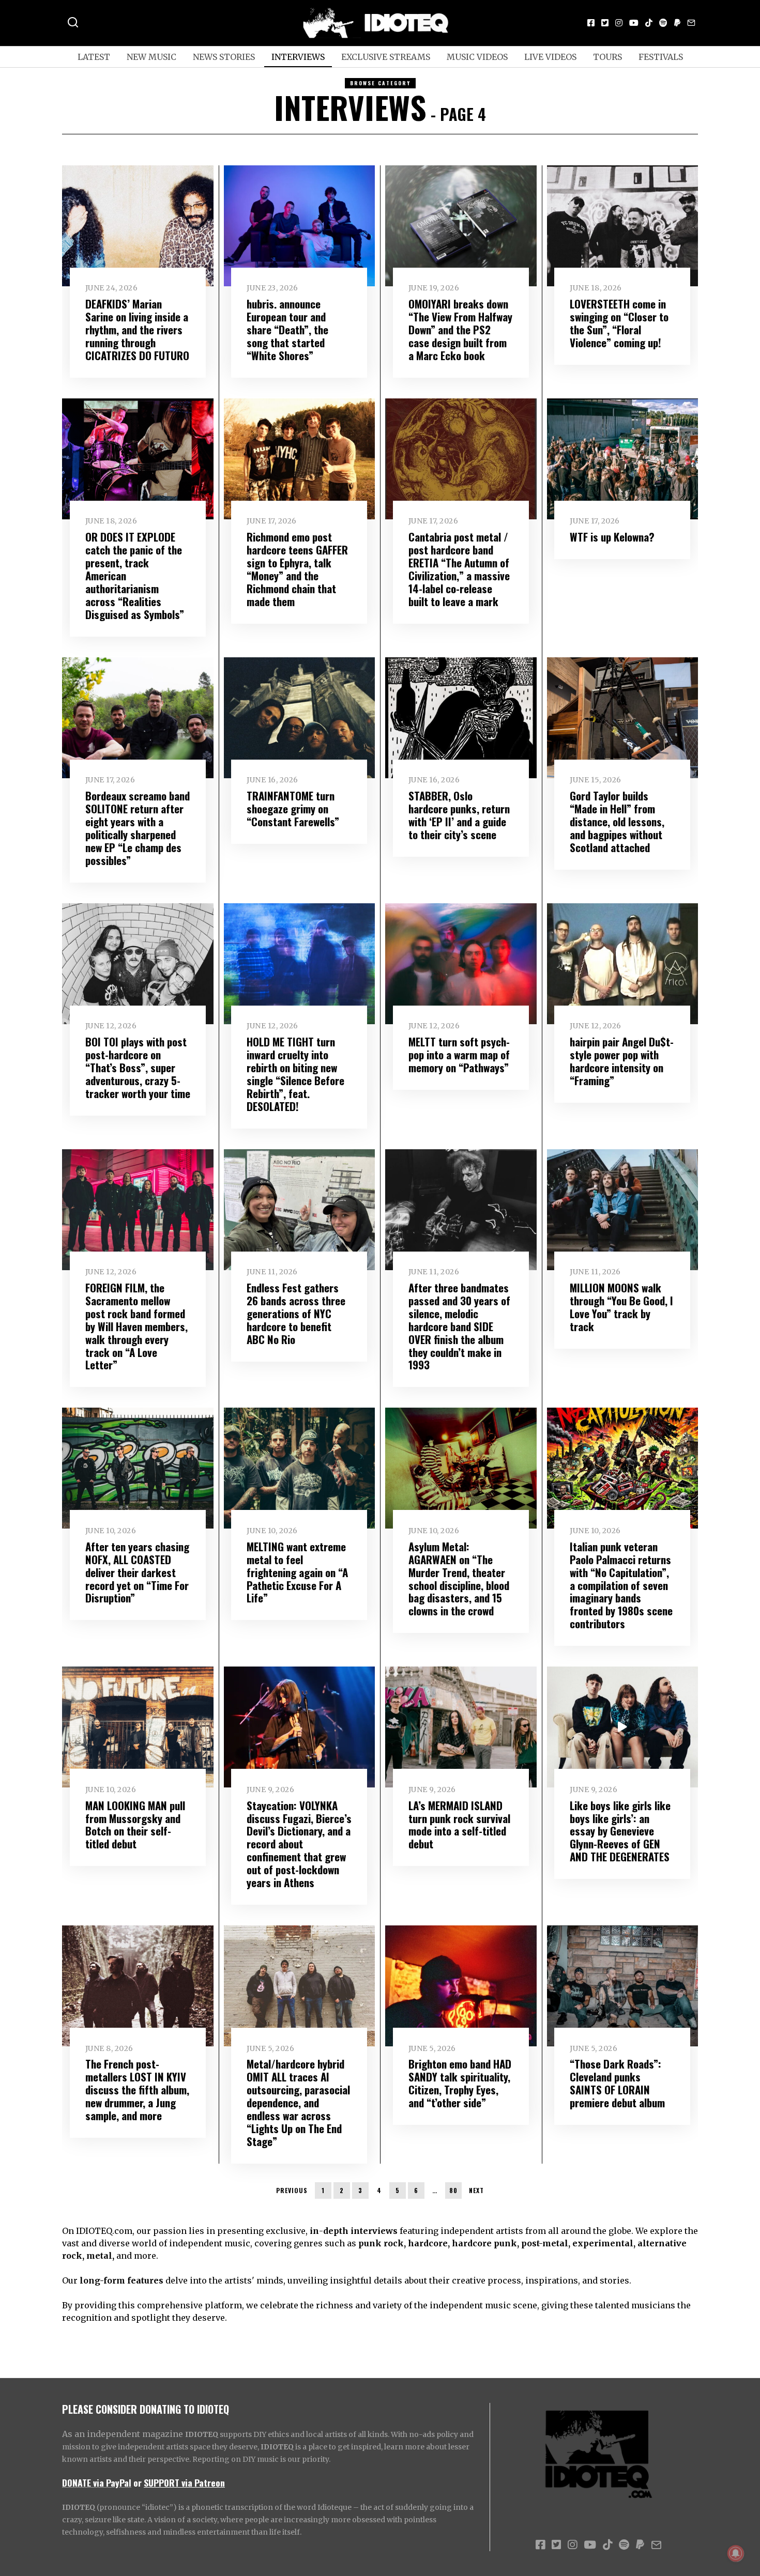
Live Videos (550, 57)
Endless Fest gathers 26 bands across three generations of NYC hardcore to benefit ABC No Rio (296, 1313)
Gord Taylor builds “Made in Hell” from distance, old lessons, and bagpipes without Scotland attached (617, 821)
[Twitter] (605, 23)
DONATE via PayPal (97, 2482)
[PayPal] (677, 23)
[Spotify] (663, 23)
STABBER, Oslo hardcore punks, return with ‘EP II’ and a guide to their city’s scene (459, 815)
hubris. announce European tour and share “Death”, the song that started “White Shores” (287, 329)
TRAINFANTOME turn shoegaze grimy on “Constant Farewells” (293, 808)
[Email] (691, 23)
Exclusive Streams (386, 57)
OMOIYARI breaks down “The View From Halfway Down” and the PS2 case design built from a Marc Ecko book (460, 329)
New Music (151, 57)
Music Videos (477, 57)
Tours (607, 57)
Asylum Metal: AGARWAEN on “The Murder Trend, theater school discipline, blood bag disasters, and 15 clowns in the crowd (459, 1579)
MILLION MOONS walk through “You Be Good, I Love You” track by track (621, 1307)
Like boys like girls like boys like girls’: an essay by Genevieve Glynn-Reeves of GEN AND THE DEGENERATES (620, 1831)
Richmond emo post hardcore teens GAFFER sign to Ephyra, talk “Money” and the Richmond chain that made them (297, 569)
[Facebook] (591, 23)
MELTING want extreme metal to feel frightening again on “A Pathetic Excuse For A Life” (297, 1572)
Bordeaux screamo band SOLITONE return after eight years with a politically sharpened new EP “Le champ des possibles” (138, 828)
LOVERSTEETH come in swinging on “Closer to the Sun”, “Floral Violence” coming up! (619, 323)
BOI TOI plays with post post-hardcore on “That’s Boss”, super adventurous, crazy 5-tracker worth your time (138, 1067)
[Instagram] (619, 23)
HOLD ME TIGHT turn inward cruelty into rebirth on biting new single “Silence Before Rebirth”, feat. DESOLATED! (295, 1074)
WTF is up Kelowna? (612, 537)
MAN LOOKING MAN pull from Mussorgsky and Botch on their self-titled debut (135, 1825)
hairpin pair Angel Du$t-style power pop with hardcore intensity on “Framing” (622, 1061)
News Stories (224, 57)
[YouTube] (634, 23)
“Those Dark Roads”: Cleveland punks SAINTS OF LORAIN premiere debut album (617, 2083)
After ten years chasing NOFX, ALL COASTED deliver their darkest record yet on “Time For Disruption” (137, 1572)
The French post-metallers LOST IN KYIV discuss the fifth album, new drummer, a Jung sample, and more (137, 2089)
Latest (94, 57)
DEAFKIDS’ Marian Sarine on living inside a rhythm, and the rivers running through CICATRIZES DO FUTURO (137, 329)
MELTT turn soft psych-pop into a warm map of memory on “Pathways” (459, 1054)
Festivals (661, 57)
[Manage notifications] (736, 2553)
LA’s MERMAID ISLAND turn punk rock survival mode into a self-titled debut (459, 1825)
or (138, 2482)
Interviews (298, 57)
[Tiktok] (649, 23)
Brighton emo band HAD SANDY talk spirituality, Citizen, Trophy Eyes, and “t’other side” (460, 2083)
